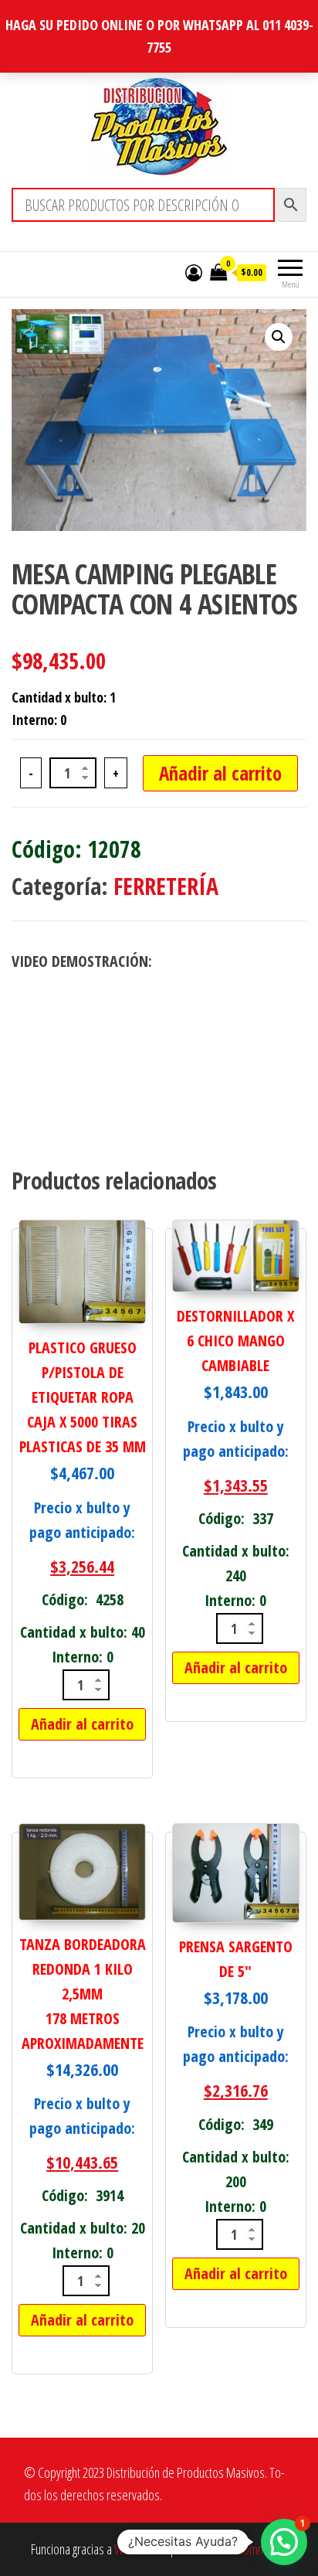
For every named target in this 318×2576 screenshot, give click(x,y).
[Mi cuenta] (194, 272)
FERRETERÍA (166, 886)
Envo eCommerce (247, 2549)
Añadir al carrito (220, 773)
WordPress (140, 2549)
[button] (279, 337)
